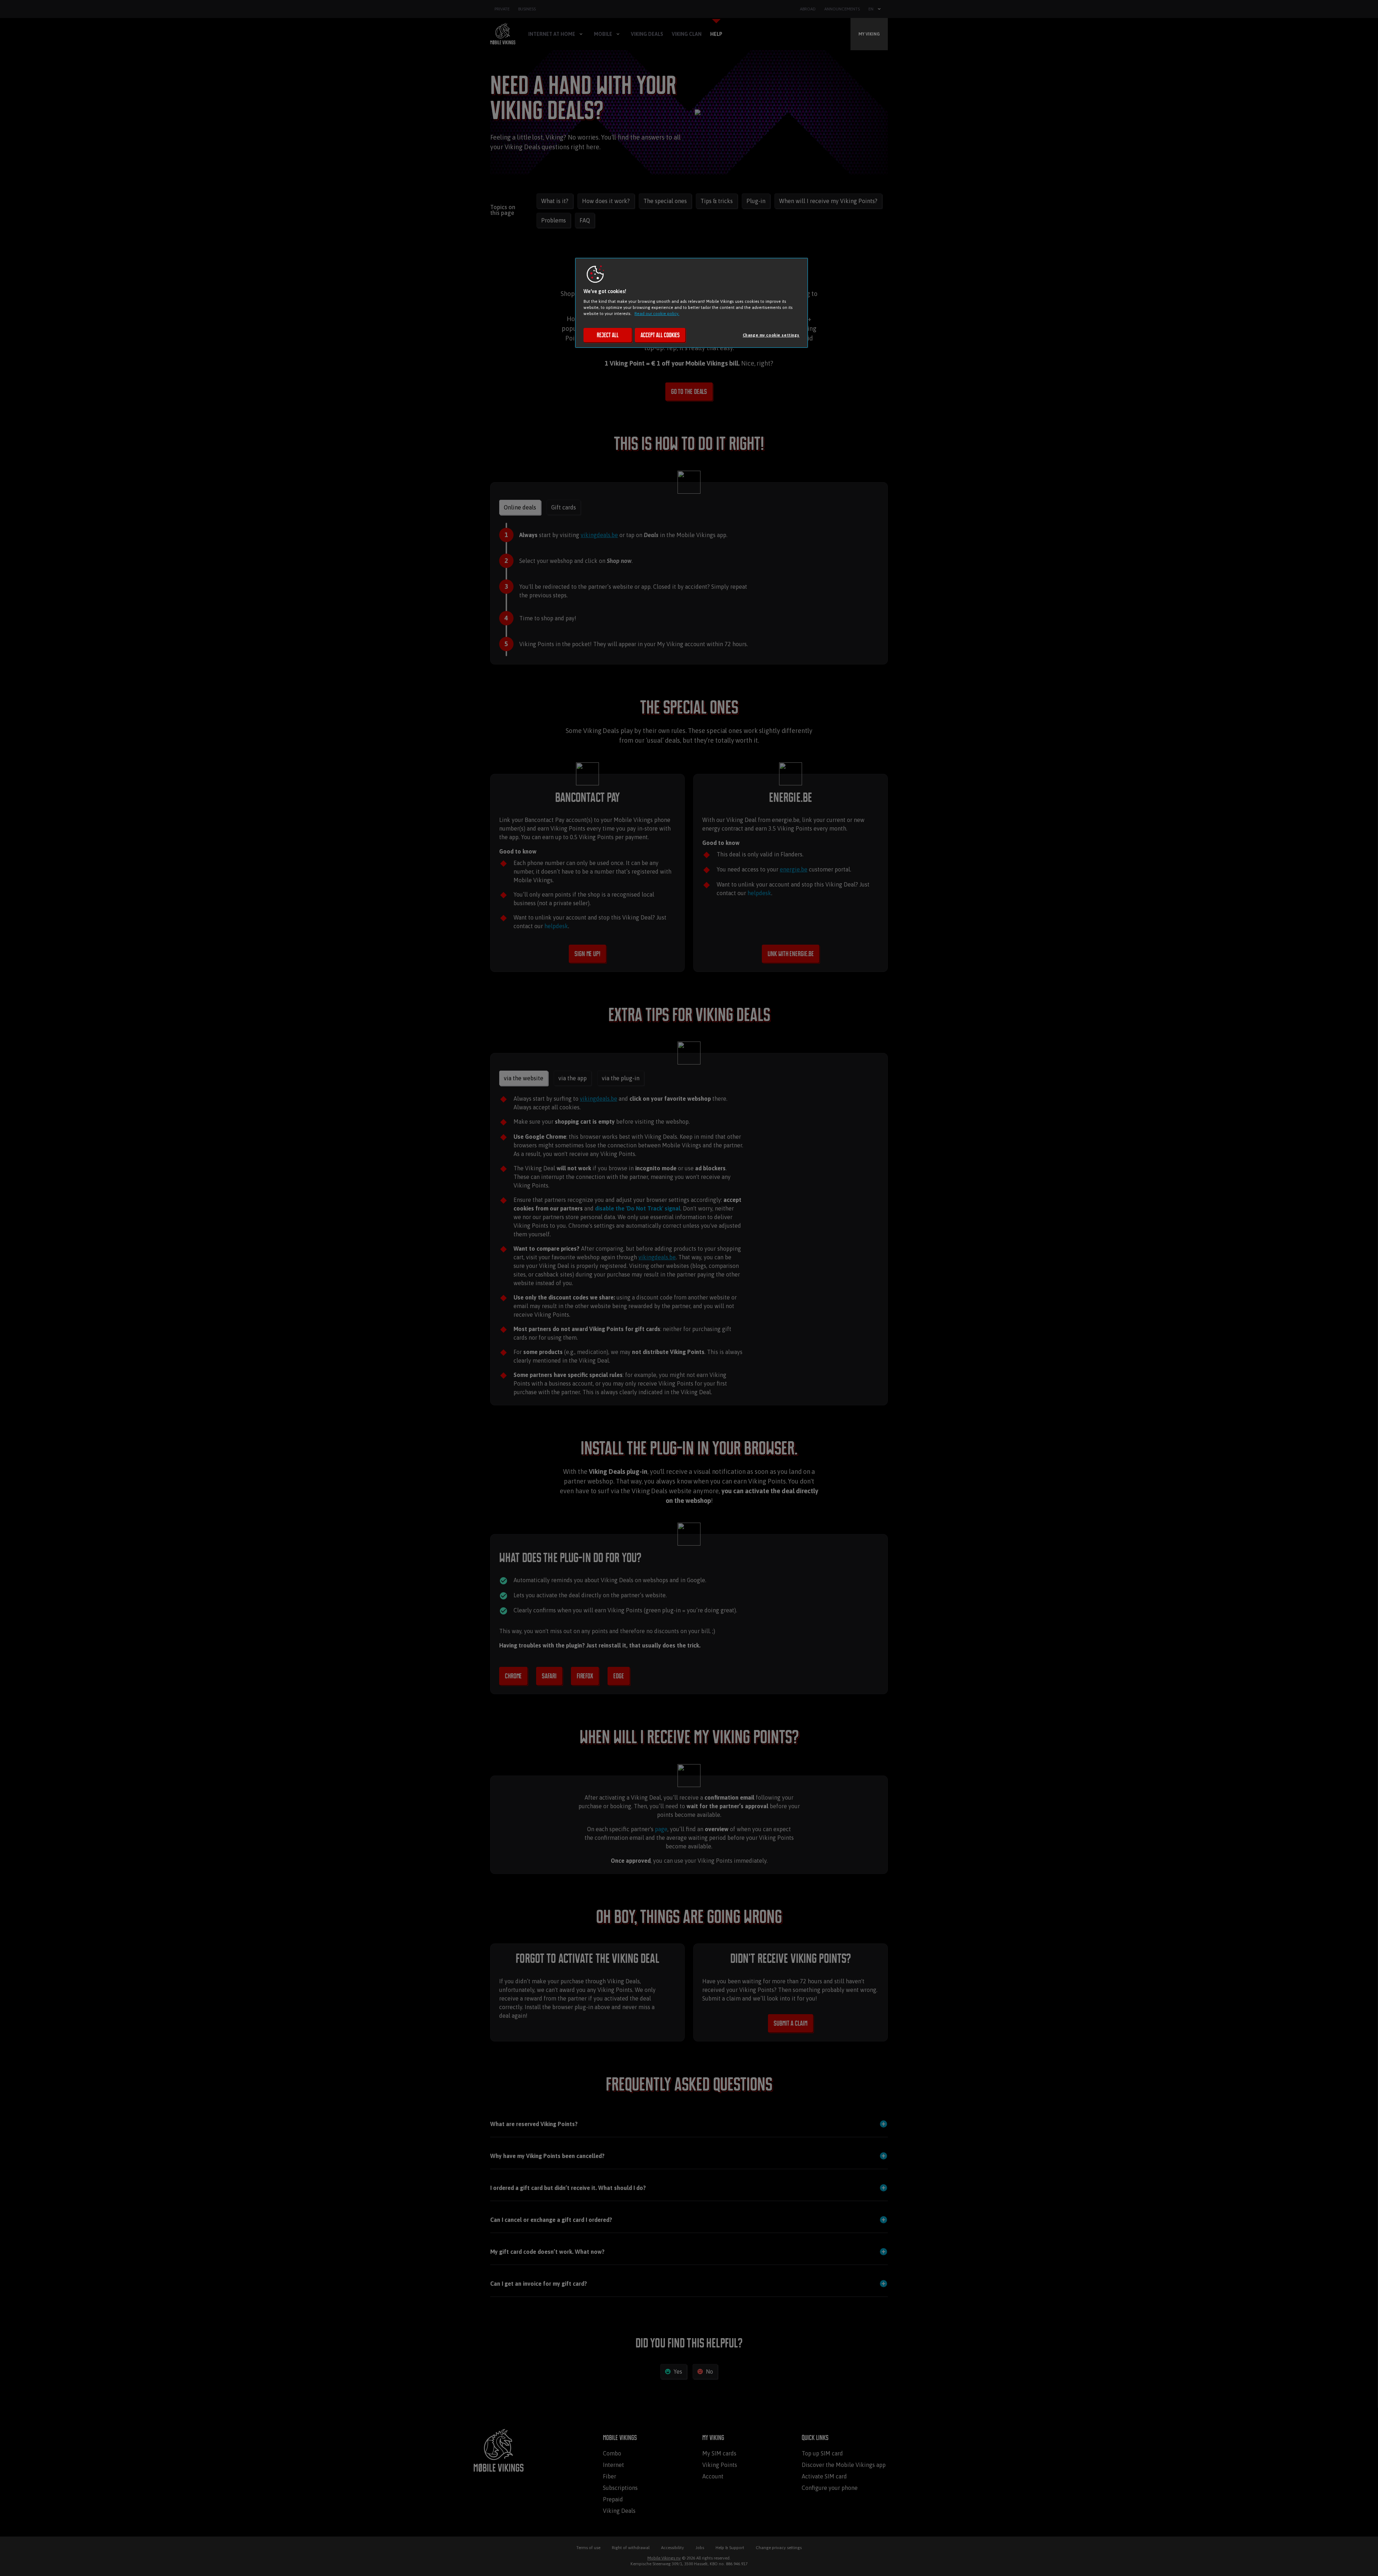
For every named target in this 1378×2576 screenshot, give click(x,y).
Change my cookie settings (771, 335)
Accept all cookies (660, 335)
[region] (692, 303)
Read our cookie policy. (657, 313)
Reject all (608, 335)
